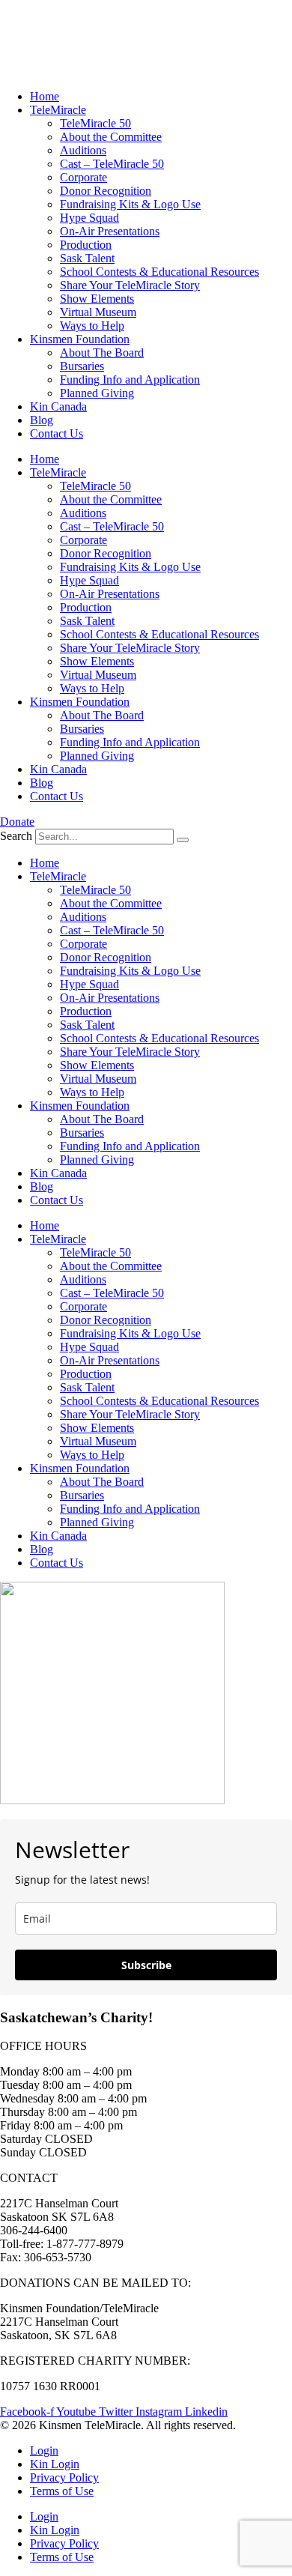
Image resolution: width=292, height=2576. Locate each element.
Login (44, 2450)
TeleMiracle (58, 110)
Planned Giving (97, 393)
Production (86, 245)
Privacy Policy (64, 2477)
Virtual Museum (98, 312)
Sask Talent (87, 258)
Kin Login (55, 2464)
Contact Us (57, 433)
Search (16, 836)
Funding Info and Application (130, 380)
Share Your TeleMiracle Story (130, 285)
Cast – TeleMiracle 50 (112, 164)
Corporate (83, 177)
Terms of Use (62, 2491)
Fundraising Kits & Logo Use (130, 204)
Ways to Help (92, 326)
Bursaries (82, 366)
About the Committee (111, 137)
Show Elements (97, 299)
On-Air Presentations (110, 231)
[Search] (183, 840)
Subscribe (146, 1965)
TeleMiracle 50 (95, 123)
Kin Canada (58, 406)
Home (45, 96)
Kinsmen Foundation (80, 339)
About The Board (102, 353)
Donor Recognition (106, 191)
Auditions (83, 150)
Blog (42, 420)
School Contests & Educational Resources (159, 272)
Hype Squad (89, 218)
